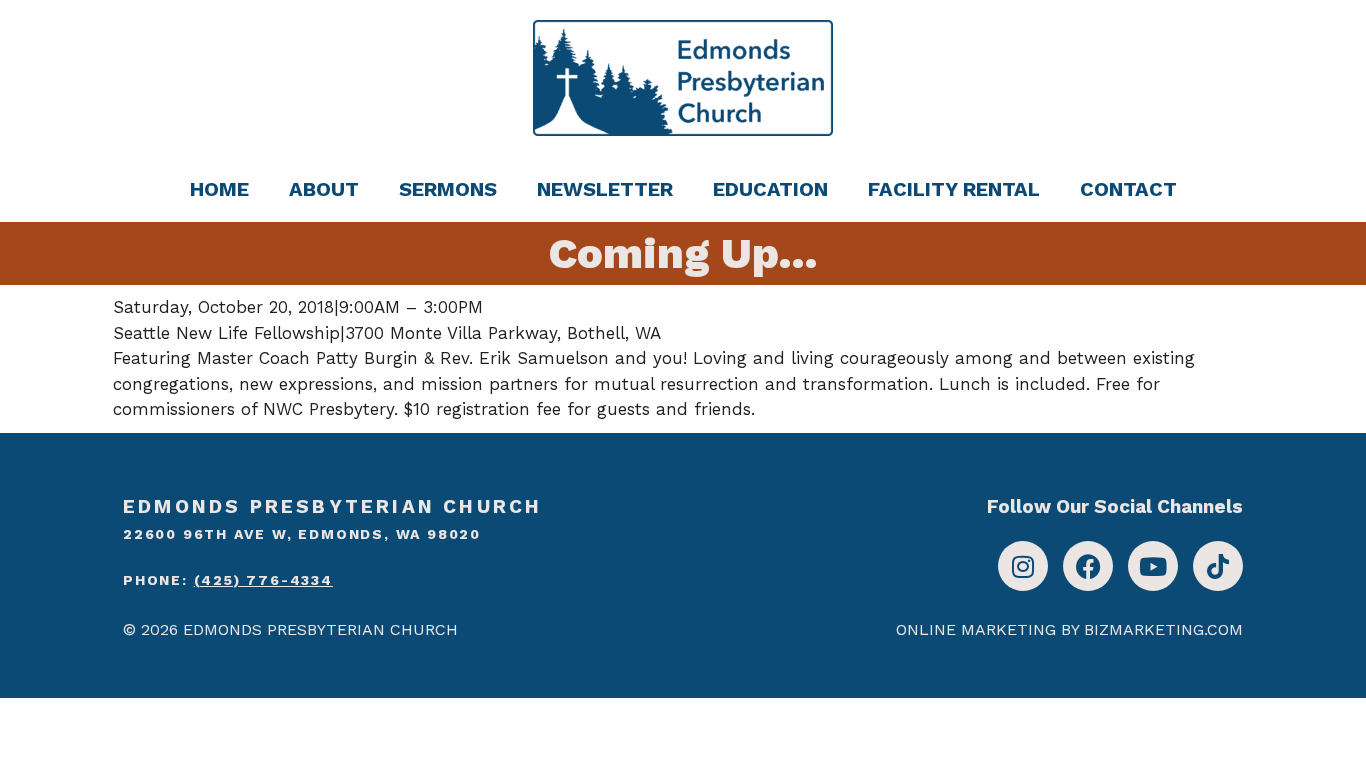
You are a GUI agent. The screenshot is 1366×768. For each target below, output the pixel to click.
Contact (1128, 189)
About (324, 189)
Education (770, 189)
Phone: (228, 580)
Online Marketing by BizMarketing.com (1069, 629)
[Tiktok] (1218, 566)
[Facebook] (1088, 566)
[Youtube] (1153, 566)
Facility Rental (954, 189)
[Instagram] (1023, 566)
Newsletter (605, 189)
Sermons (448, 189)
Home (219, 189)
